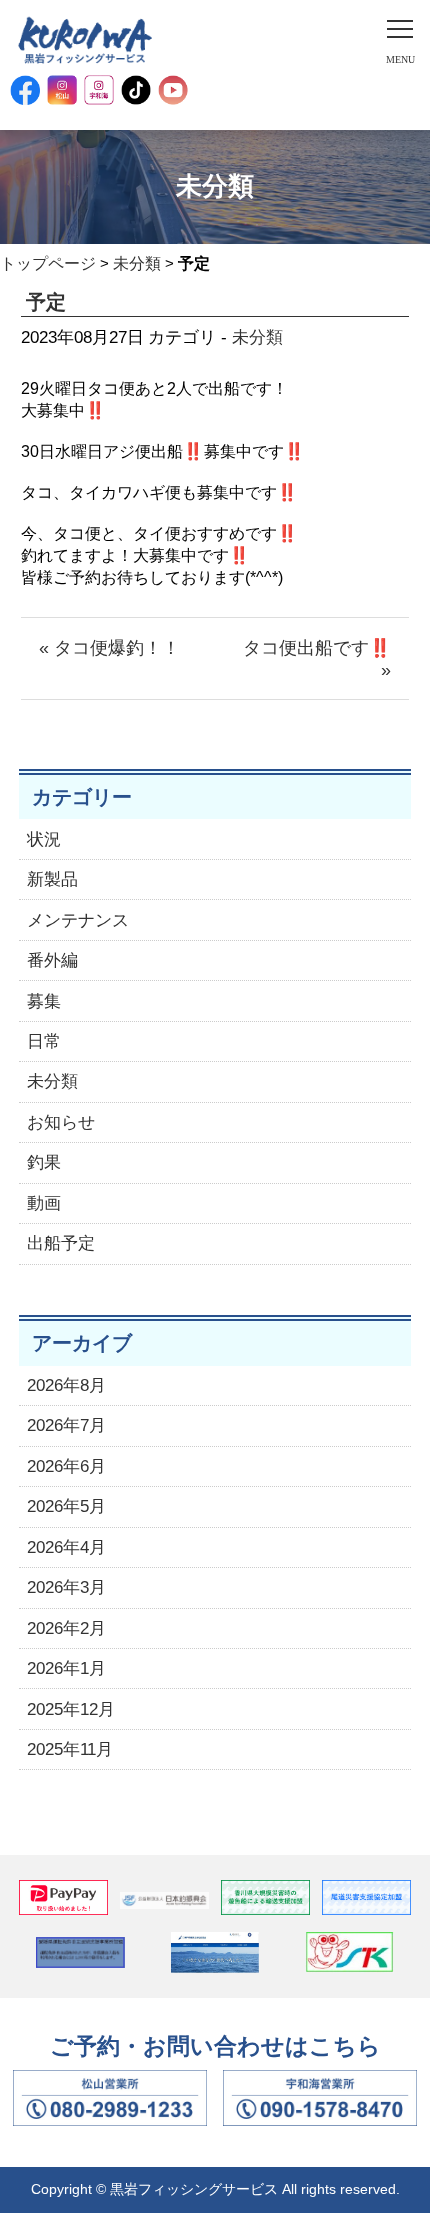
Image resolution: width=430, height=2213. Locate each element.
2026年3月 (66, 1587)
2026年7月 (66, 1425)
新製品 (52, 879)
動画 (44, 1203)
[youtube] (173, 90)
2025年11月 (70, 1749)
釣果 (44, 1162)
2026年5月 (66, 1506)
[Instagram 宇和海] (99, 90)
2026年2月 (66, 1628)
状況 (44, 839)
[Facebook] (25, 90)
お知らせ (61, 1122)
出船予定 (61, 1243)
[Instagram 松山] (62, 90)
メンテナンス (78, 920)
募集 (44, 1001)
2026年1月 (66, 1668)
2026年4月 (66, 1547)
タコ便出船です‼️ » (317, 659)
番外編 (52, 960)
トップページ (48, 263)
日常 (44, 1041)
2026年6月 (66, 1466)
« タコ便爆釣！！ (109, 648)
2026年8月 (66, 1385)
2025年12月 (71, 1709)
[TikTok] (136, 90)
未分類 (137, 263)
